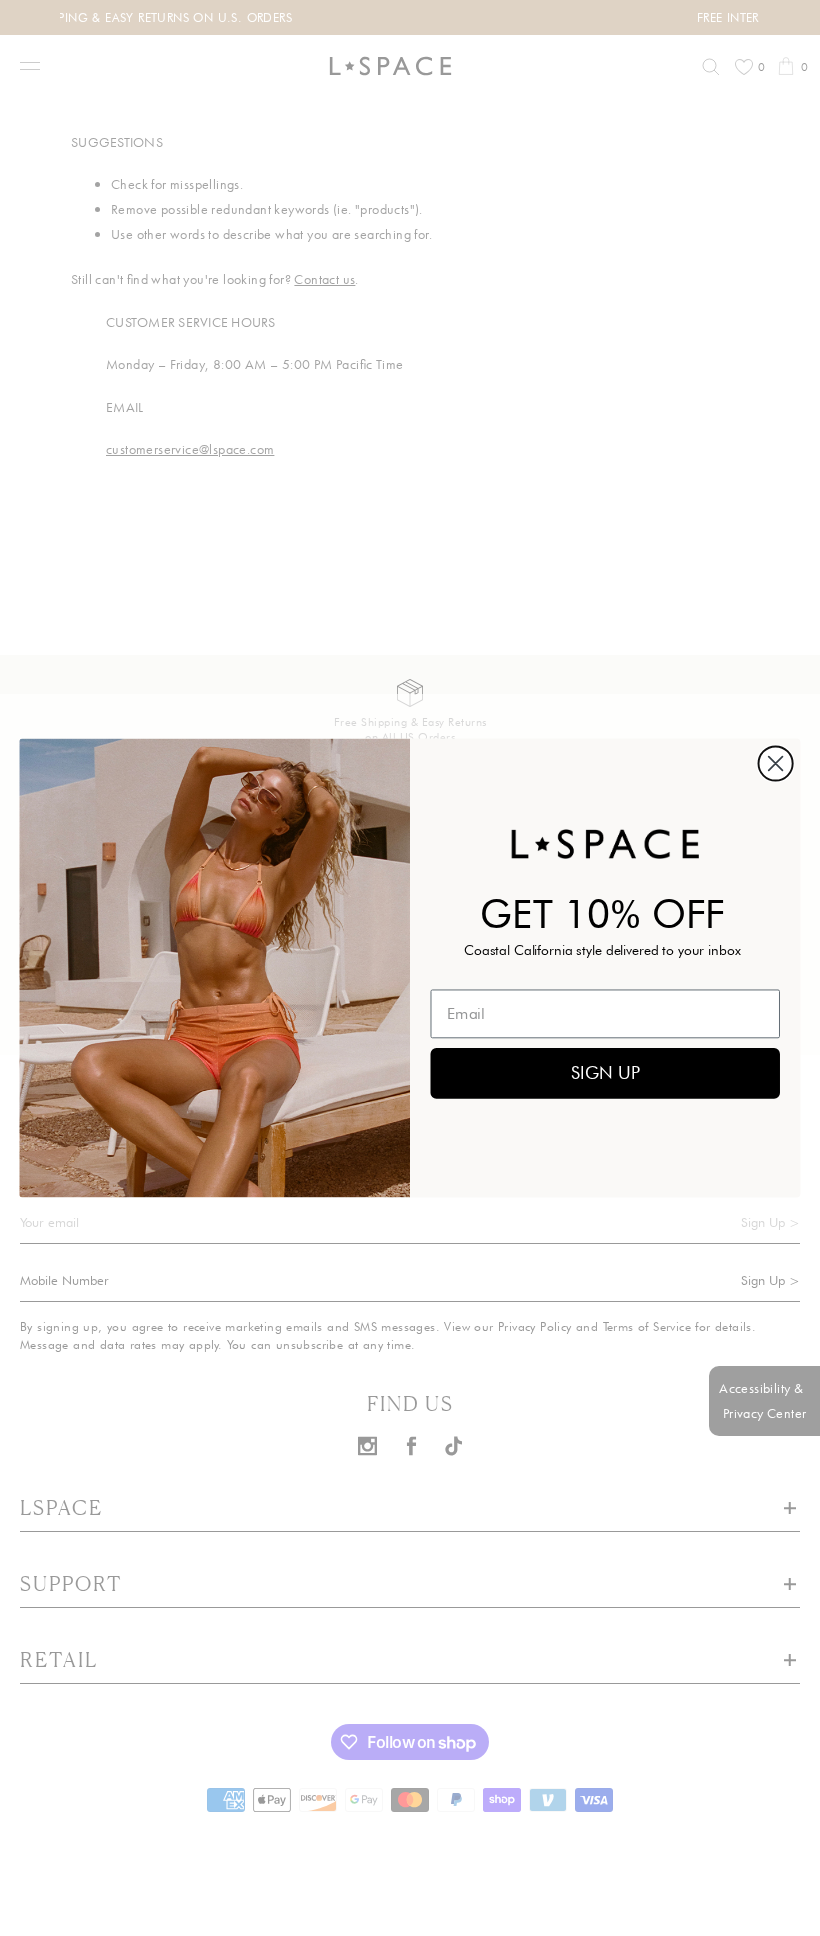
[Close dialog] (776, 763)
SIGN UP (605, 1072)
